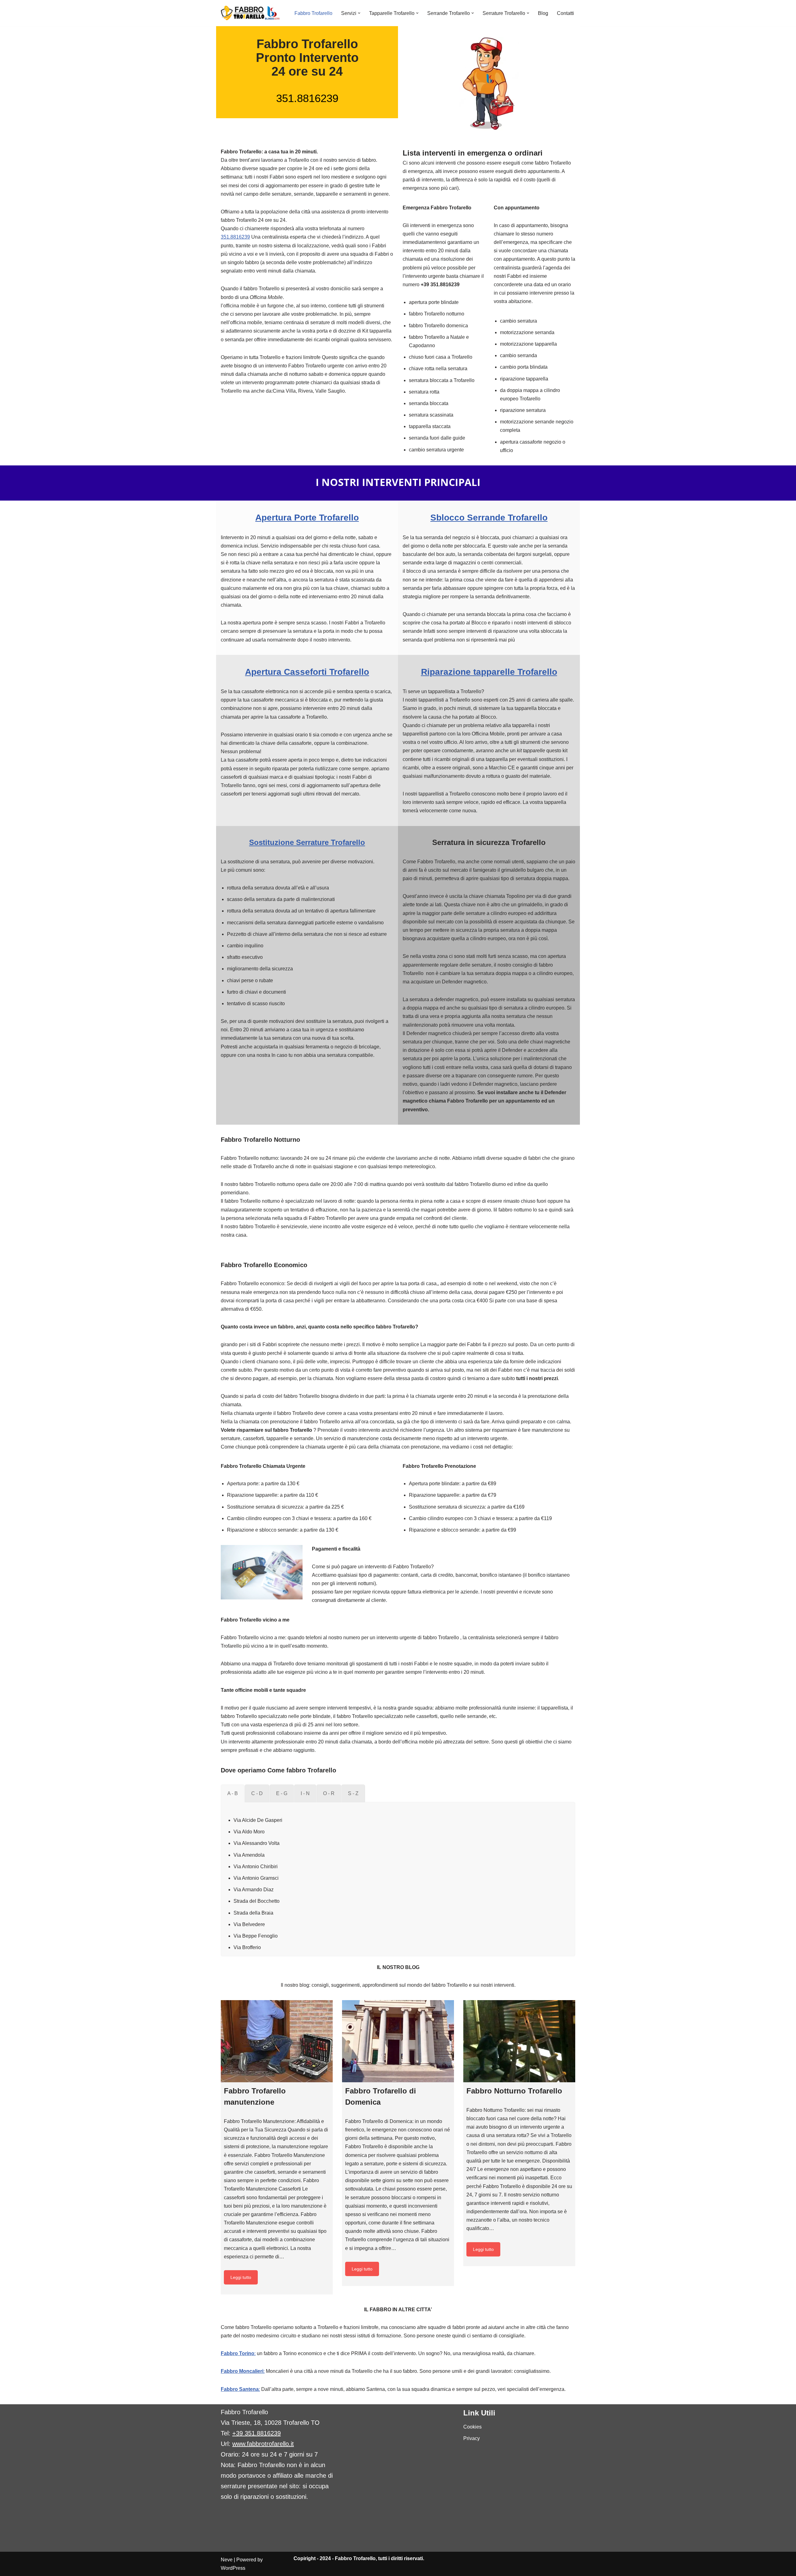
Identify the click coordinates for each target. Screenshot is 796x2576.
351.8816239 (307, 98)
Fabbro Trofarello (313, 13)
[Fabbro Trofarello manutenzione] (277, 2041)
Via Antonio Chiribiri (256, 1867)
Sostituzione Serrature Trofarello (307, 842)
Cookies (472, 2427)
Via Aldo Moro (249, 1832)
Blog (543, 13)
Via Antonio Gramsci (256, 1878)
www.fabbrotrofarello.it (263, 2444)
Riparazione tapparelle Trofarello (489, 672)
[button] (359, 13)
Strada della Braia (253, 1913)
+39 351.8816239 (257, 2433)
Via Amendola (249, 1855)
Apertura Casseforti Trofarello (307, 672)
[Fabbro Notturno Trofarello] (519, 2041)
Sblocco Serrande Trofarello (489, 518)
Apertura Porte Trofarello (307, 518)
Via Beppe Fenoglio (256, 1936)
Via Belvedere (249, 1924)
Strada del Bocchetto (257, 1901)
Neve (227, 2560)
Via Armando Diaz (254, 1890)
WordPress (233, 2568)
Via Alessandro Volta (257, 1843)
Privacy (472, 2438)
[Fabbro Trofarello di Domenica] (398, 2041)
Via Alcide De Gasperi (258, 1820)
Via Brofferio (247, 1947)
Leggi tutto (241, 2277)
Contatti (565, 13)
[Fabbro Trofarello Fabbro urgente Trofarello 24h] (250, 13)
